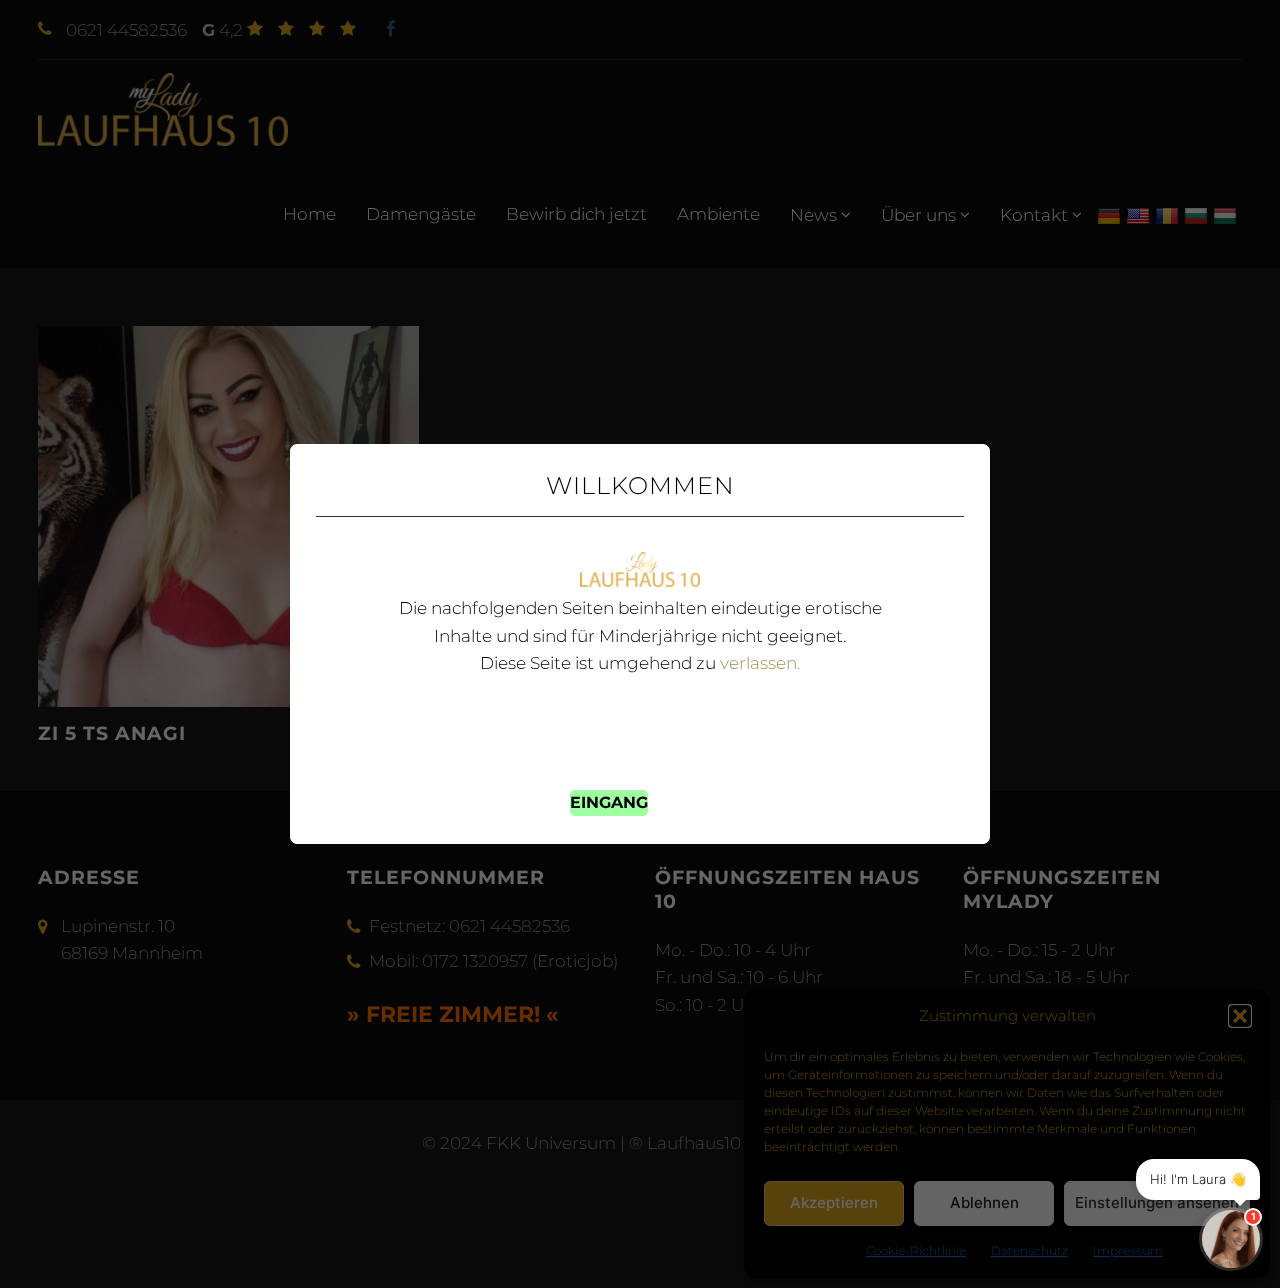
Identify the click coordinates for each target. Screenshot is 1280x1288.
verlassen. (760, 663)
